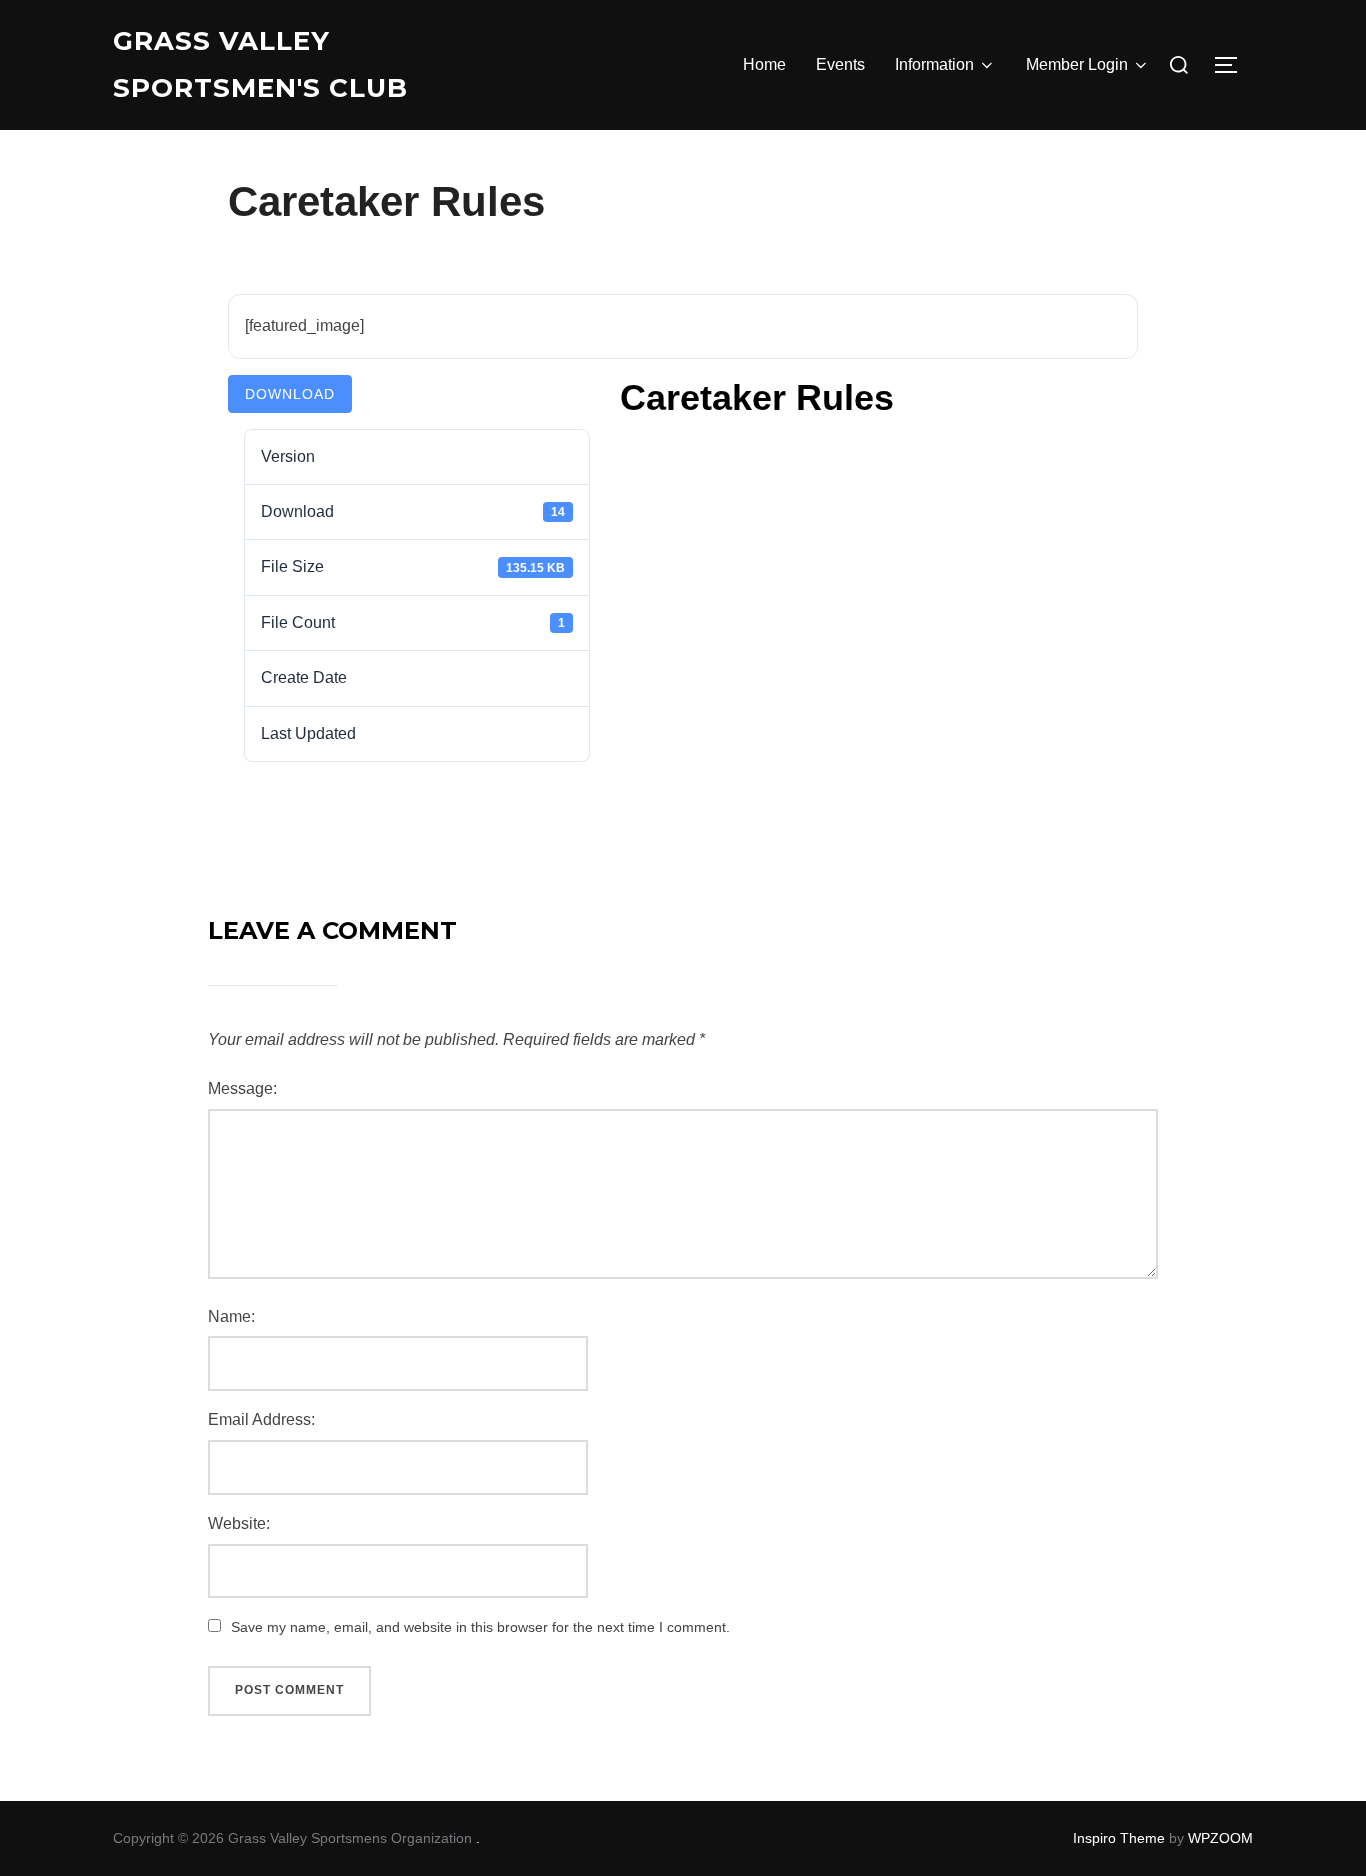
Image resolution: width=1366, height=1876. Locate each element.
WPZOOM (1220, 1838)
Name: (231, 1316)
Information (934, 64)
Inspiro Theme (1119, 1838)
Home (764, 64)
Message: (242, 1088)
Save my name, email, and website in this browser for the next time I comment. (480, 1627)
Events (840, 64)
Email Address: (261, 1419)
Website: (239, 1523)
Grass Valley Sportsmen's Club (260, 64)
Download (290, 394)
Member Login (1077, 64)
